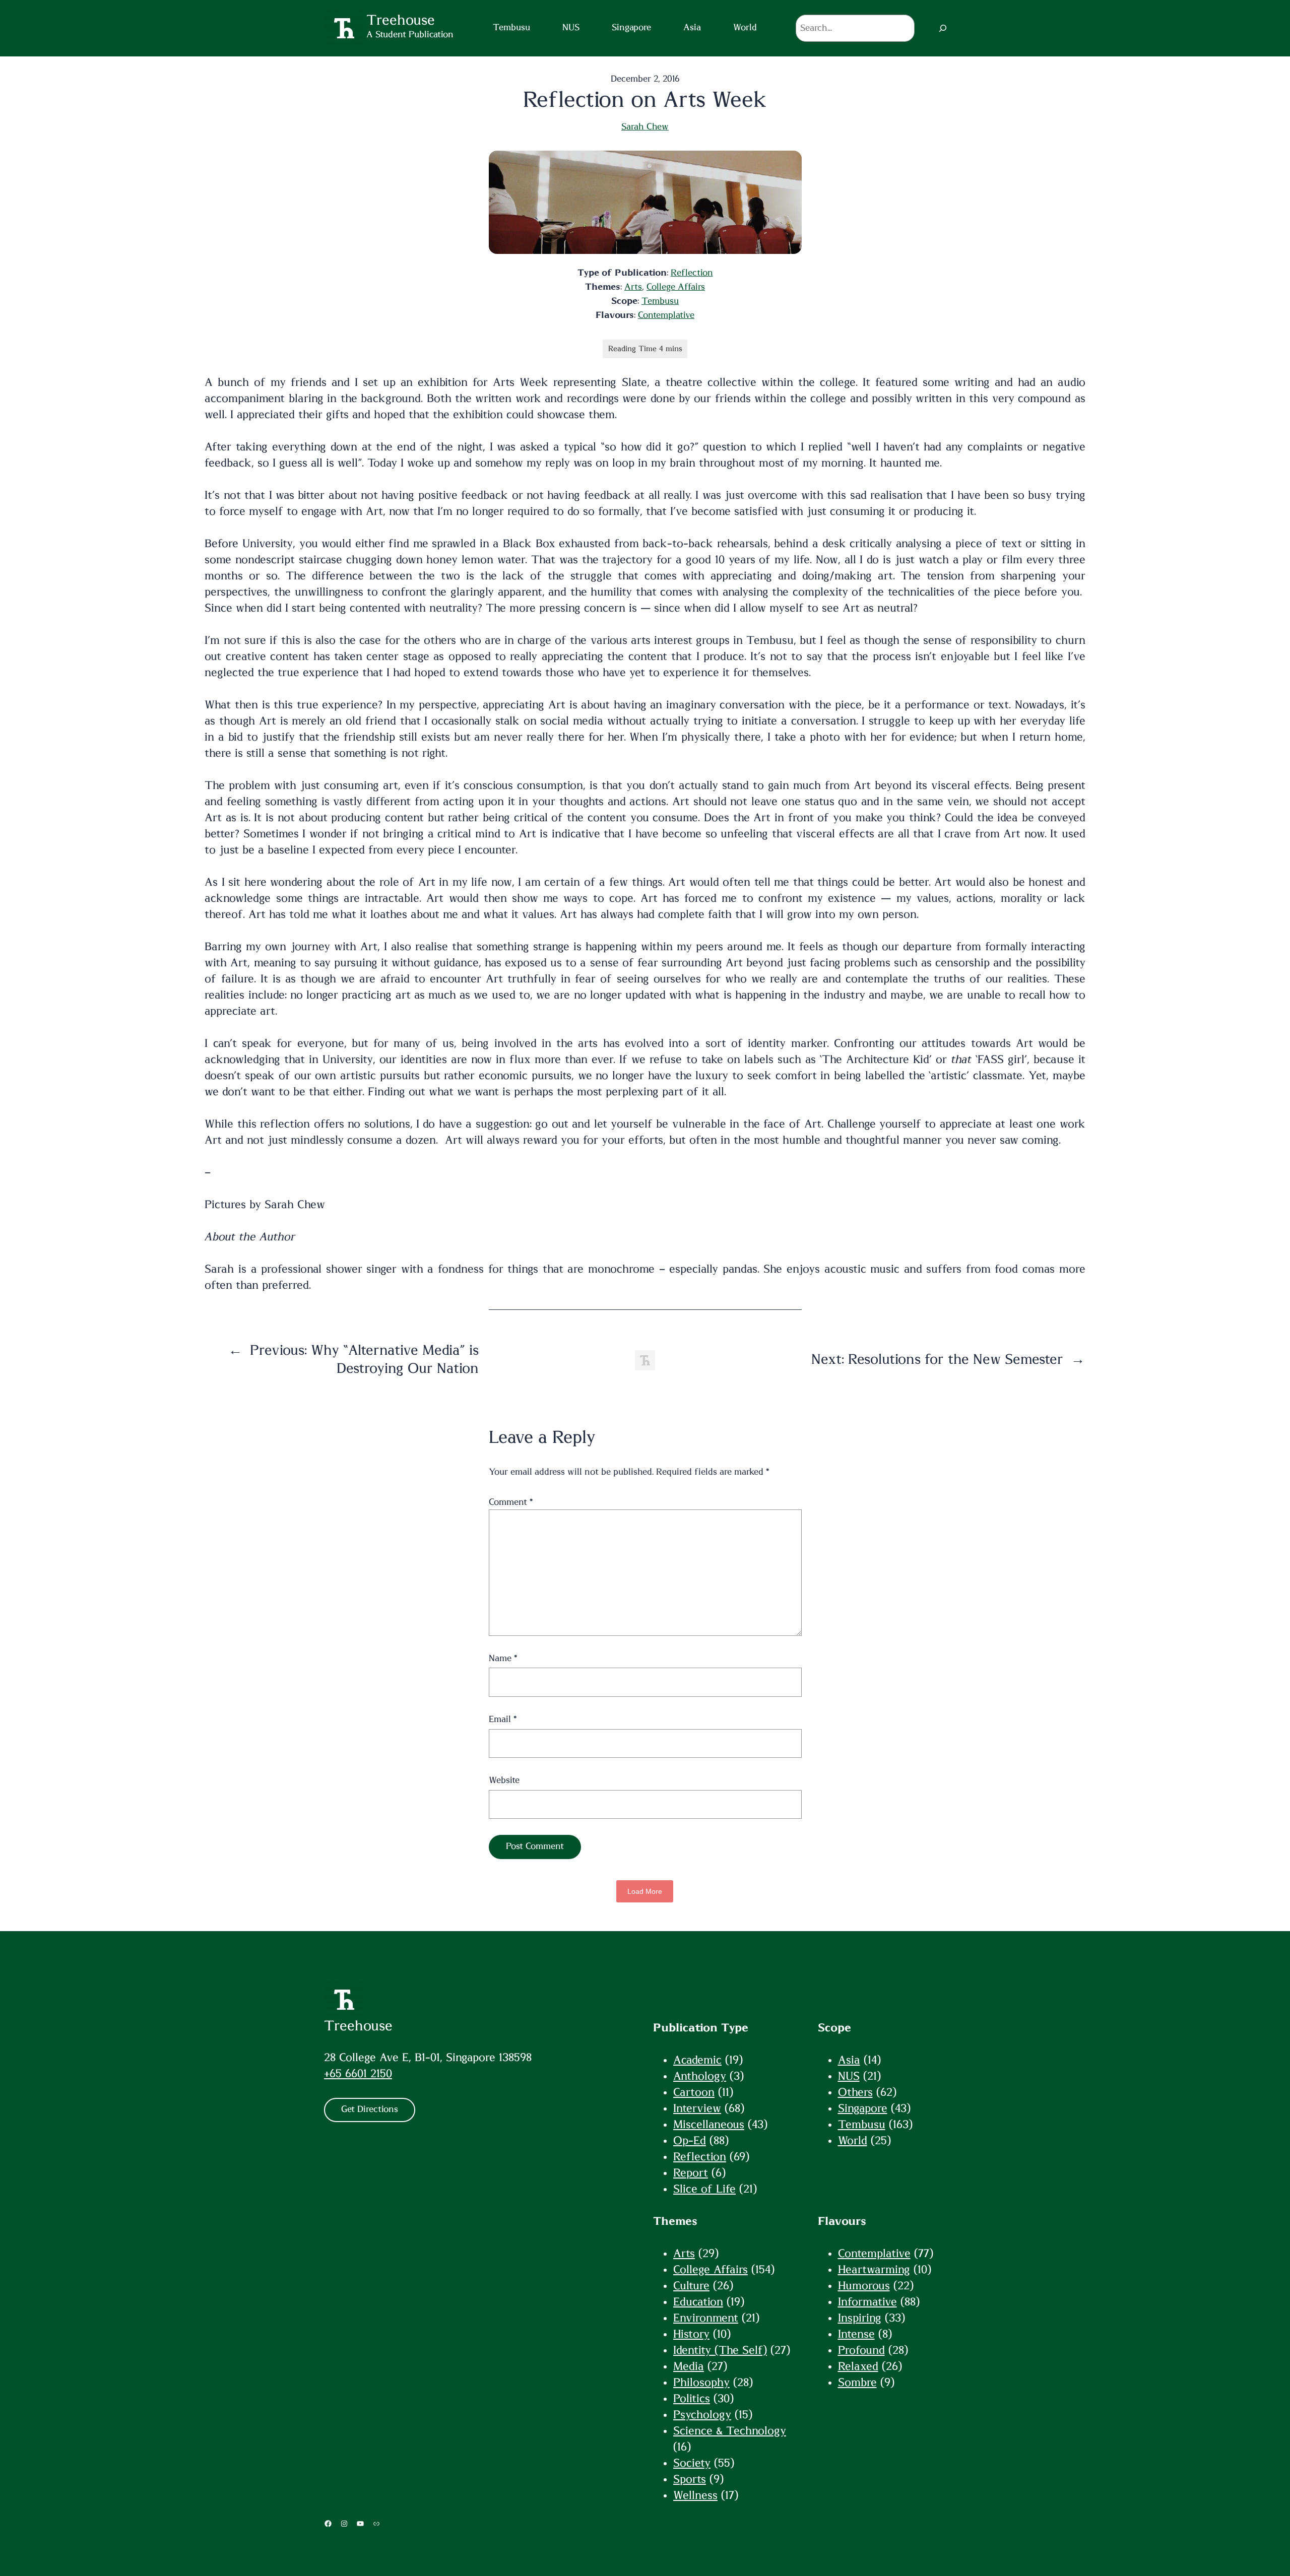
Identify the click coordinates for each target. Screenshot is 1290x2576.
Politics (692, 2399)
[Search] (943, 28)
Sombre (857, 2383)
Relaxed (858, 2366)
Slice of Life (704, 2189)
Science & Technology (730, 2431)
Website (504, 1780)
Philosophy (701, 2383)
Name (503, 1659)
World (853, 2141)
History (691, 2334)
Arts (633, 287)
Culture (691, 2286)
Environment (706, 2318)
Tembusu (660, 301)
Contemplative (666, 315)
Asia (849, 2060)
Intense (856, 2334)
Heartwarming (874, 2270)
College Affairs (676, 287)
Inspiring (860, 2318)
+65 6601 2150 (358, 2074)
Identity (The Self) (720, 2350)
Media (689, 2366)
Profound (861, 2350)
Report (691, 2173)
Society (692, 2463)
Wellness (695, 2495)
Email (503, 1720)
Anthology (700, 2076)
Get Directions (370, 2109)
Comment (511, 1502)
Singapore (863, 2108)
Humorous (864, 2286)
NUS (849, 2076)
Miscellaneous (709, 2125)
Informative (867, 2302)
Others (855, 2092)
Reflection (692, 273)
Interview (697, 2108)
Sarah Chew (645, 127)
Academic (697, 2060)
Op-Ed (690, 2141)
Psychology (702, 2415)
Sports (690, 2479)
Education (698, 2302)
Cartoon (694, 2092)
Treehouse (358, 2026)
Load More (645, 1891)
